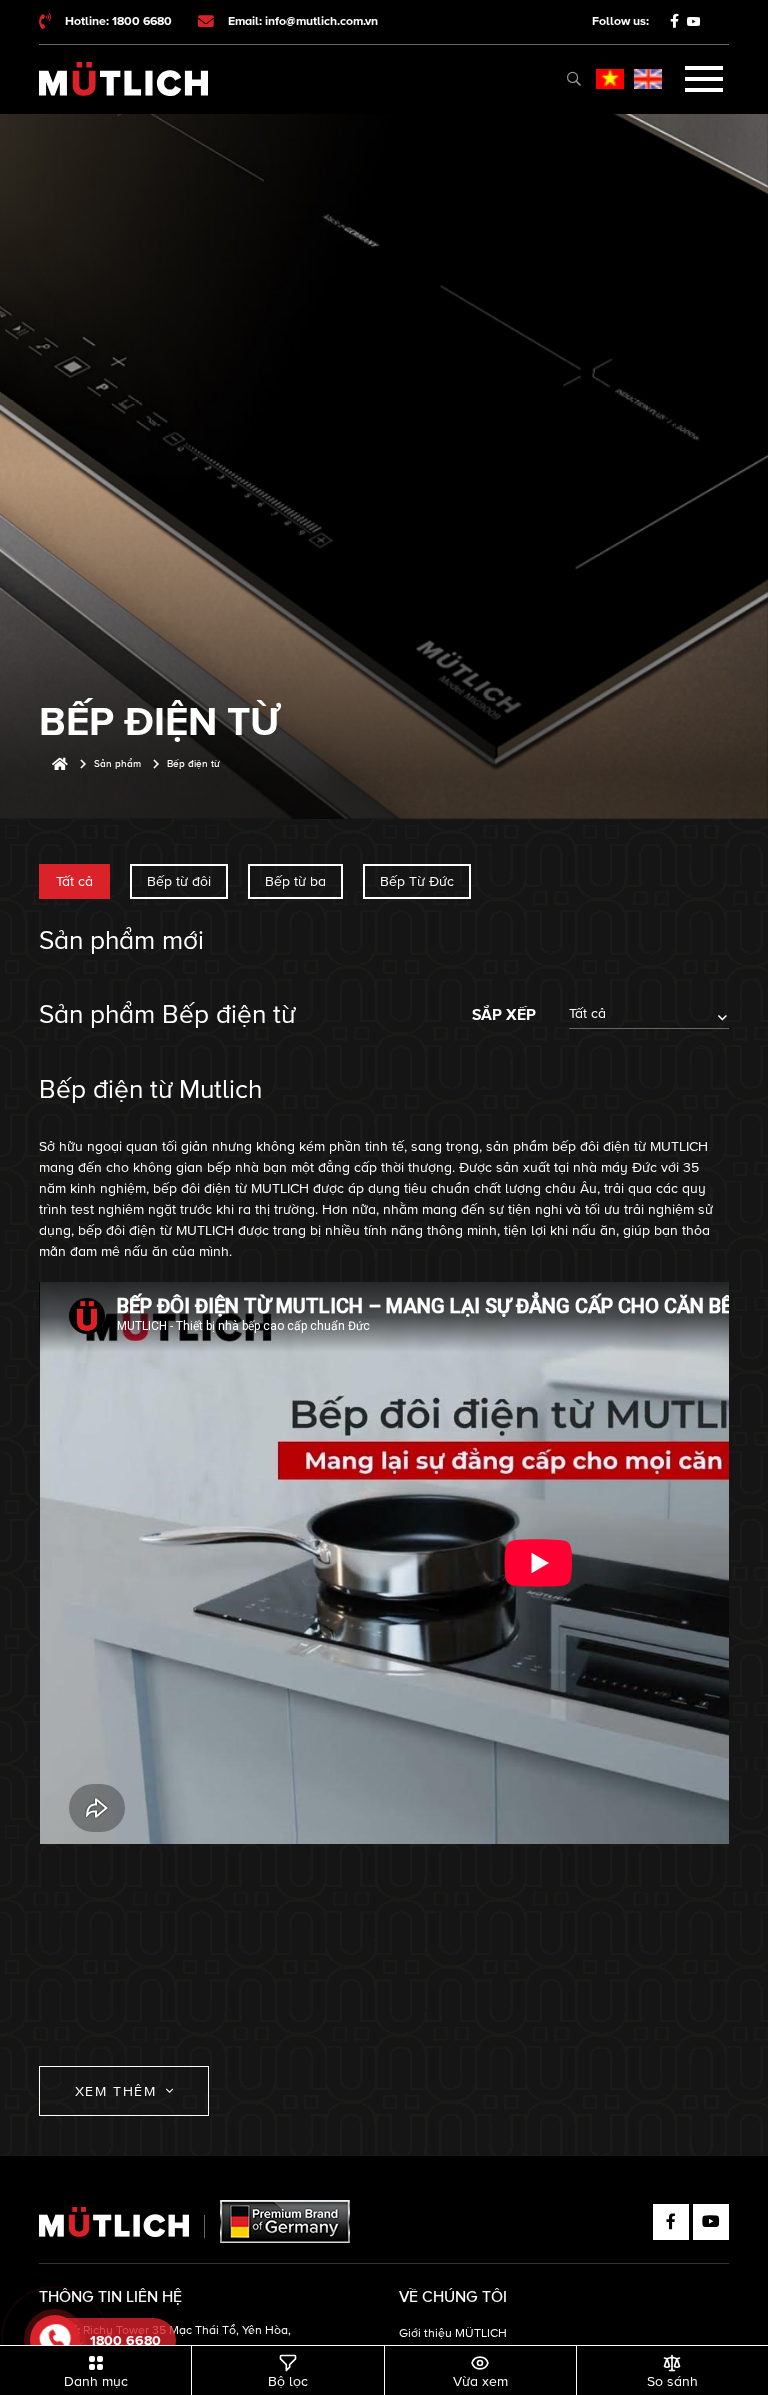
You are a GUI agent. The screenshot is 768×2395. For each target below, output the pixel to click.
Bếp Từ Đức (417, 881)
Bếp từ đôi (179, 881)
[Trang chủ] (60, 764)
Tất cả (74, 881)
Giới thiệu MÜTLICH (453, 2333)
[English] (648, 79)
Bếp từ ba (295, 881)
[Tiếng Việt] (610, 79)
